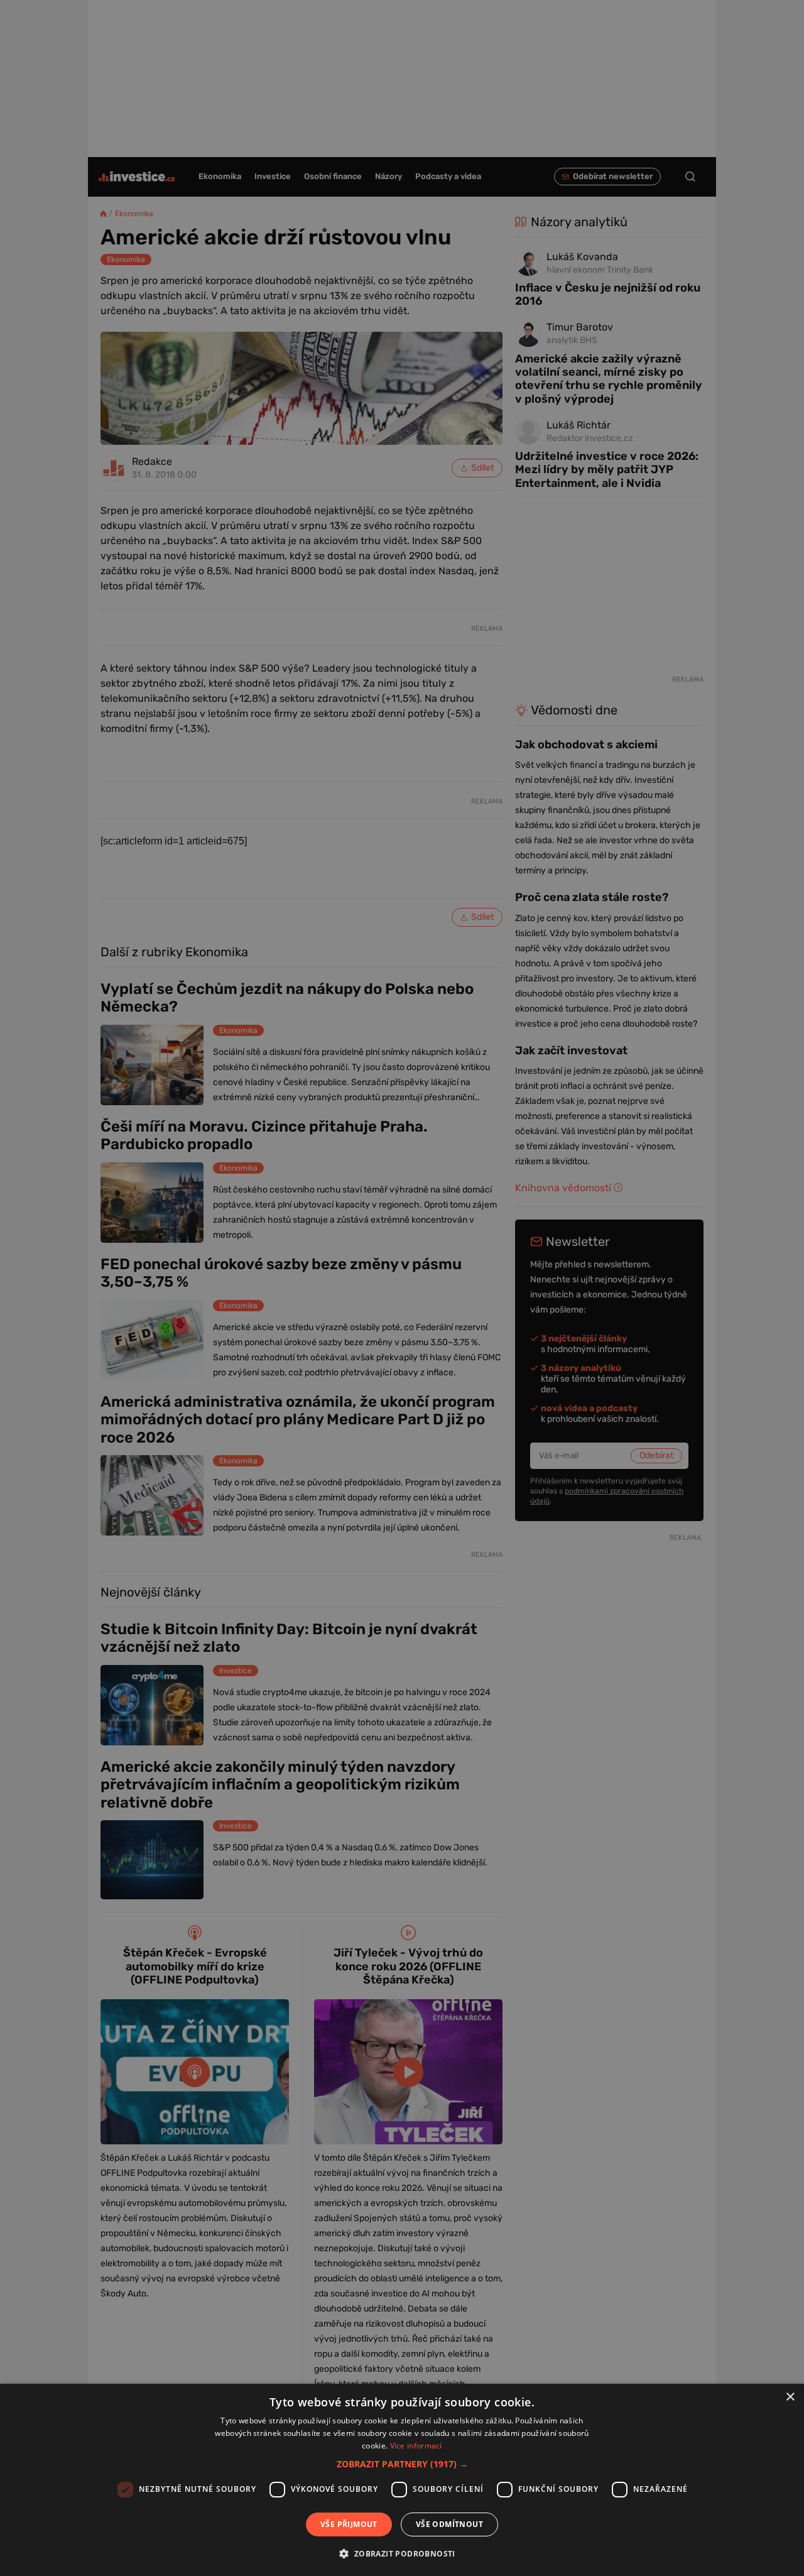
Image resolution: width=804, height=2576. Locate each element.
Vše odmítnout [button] (449, 2524)
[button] (402, 2464)
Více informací (416, 2446)
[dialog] (402, 2480)
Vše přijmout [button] (349, 2524)
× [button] (790, 2397)
